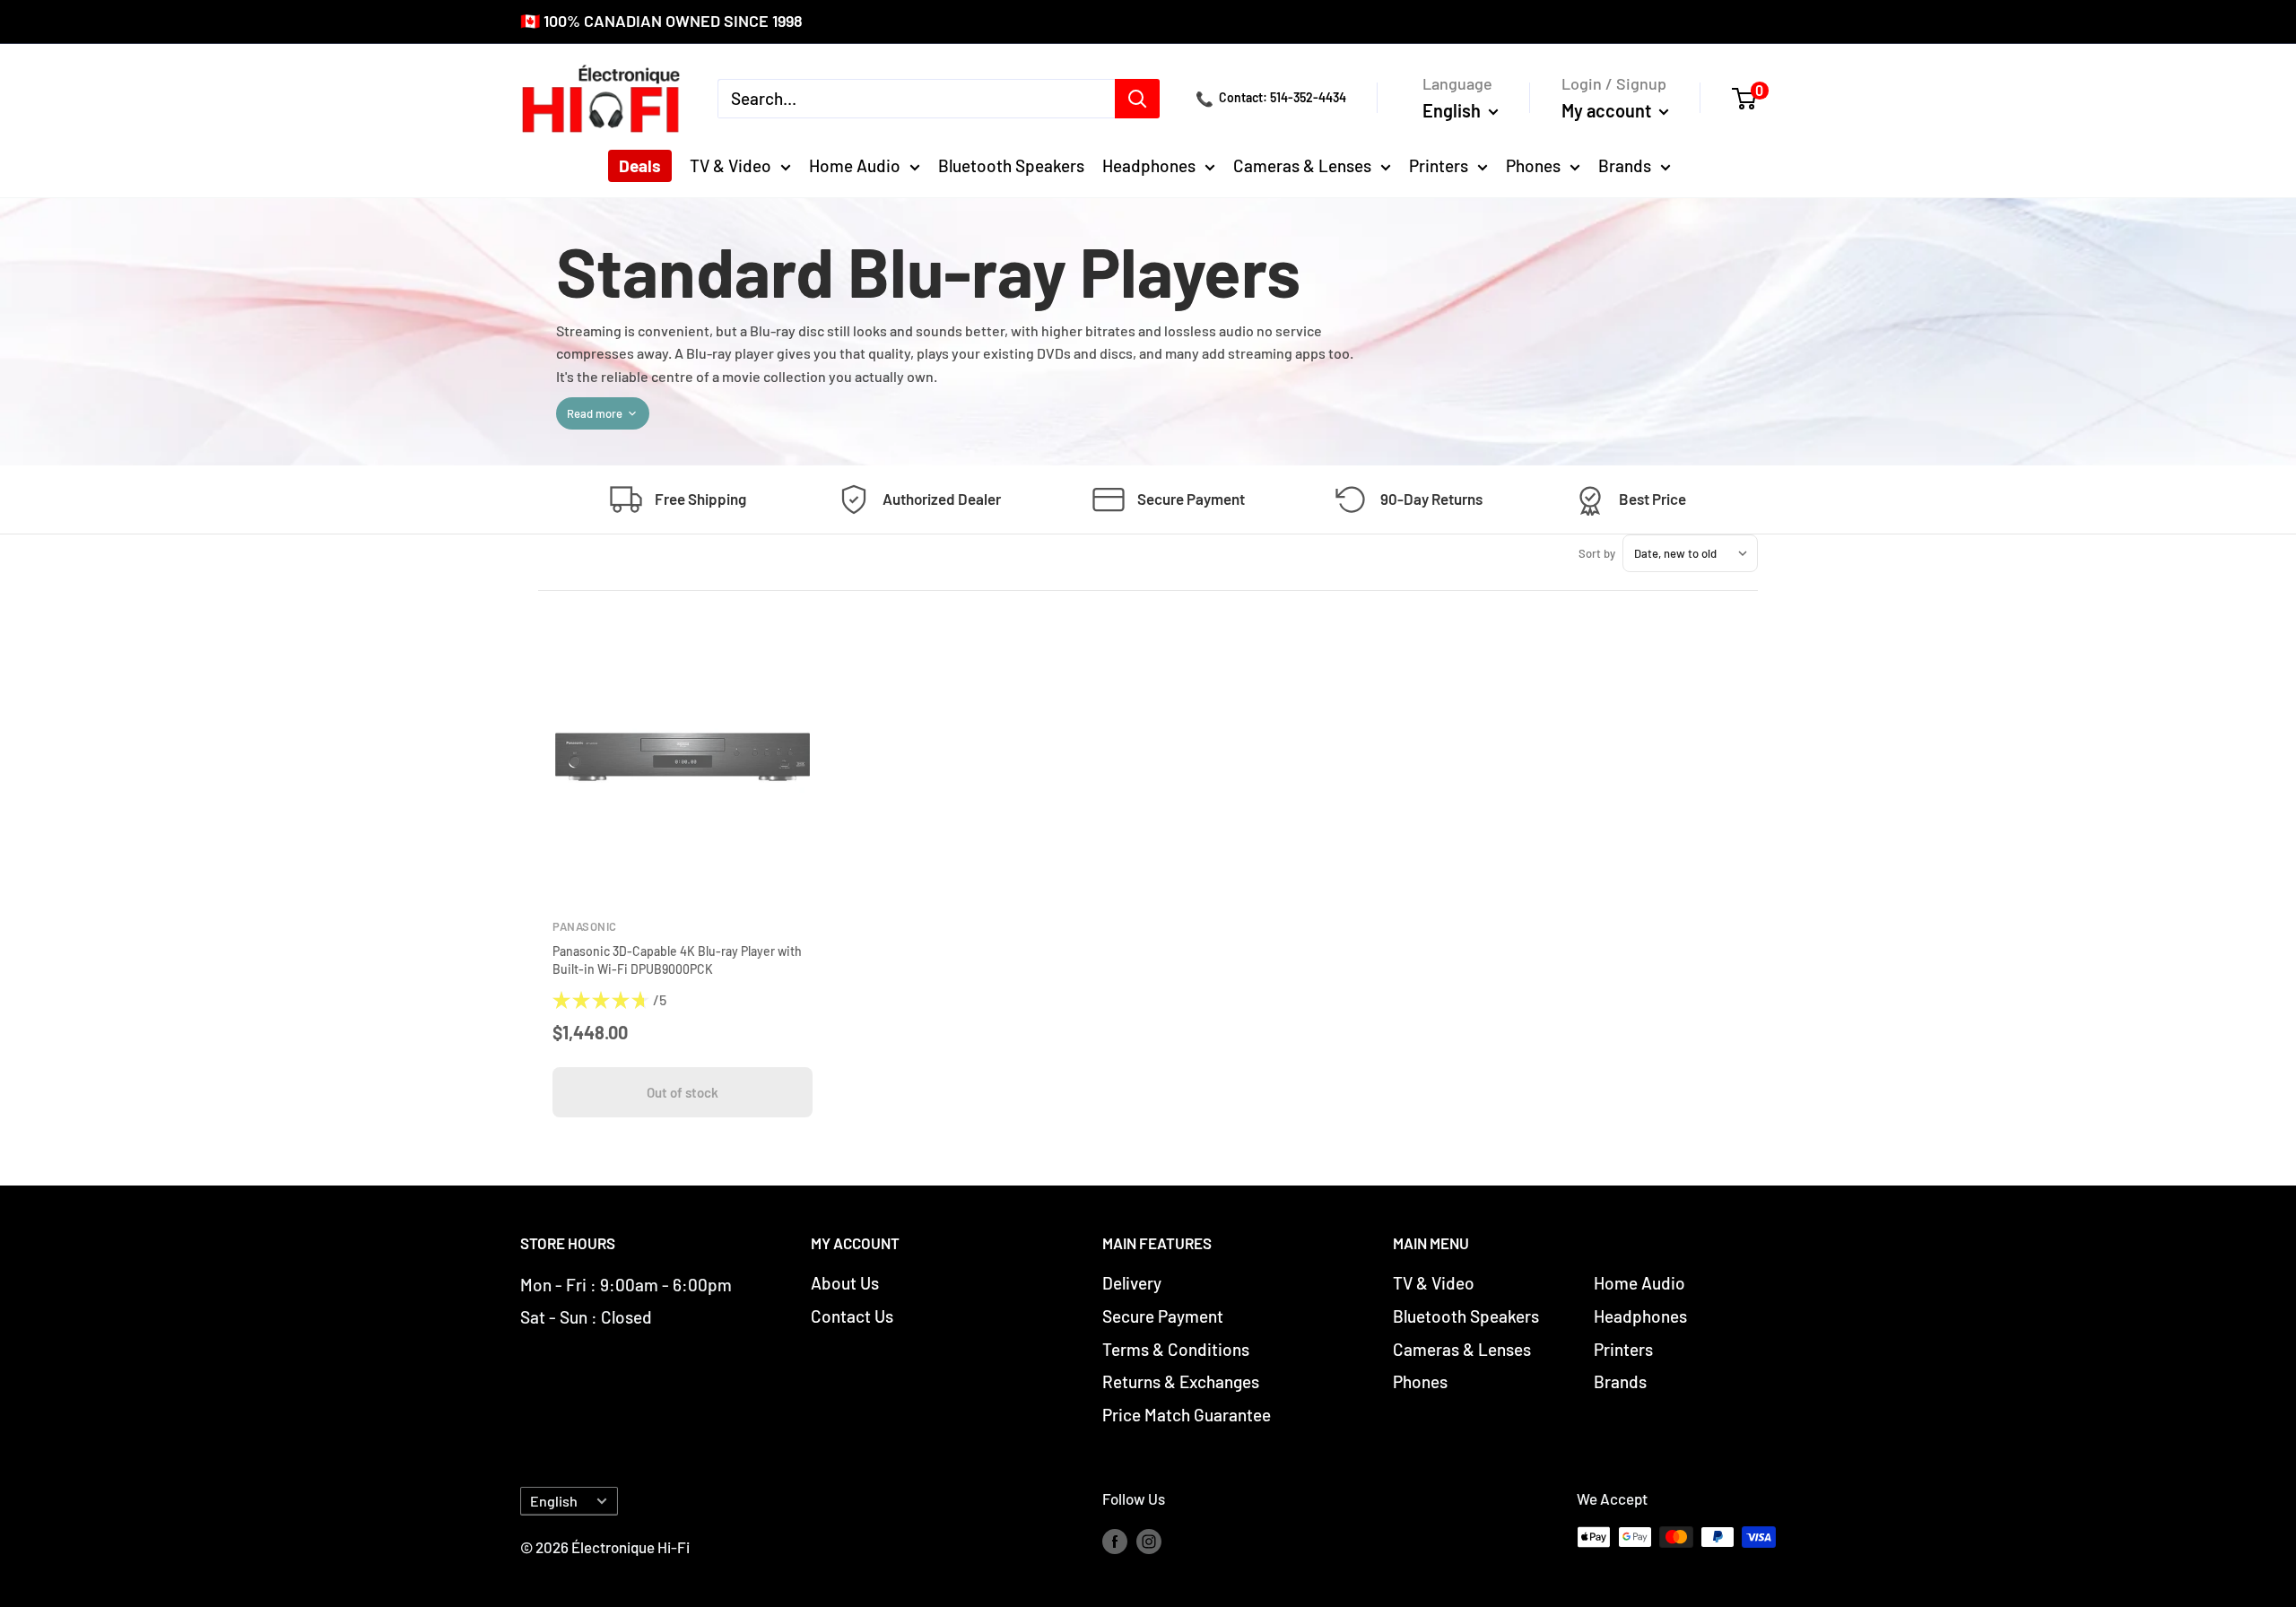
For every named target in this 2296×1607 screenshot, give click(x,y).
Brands (1625, 165)
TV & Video (731, 165)
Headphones (1149, 165)
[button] (1754, 97)
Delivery (1132, 1283)
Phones (1533, 165)
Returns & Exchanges (1181, 1381)
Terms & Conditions (1176, 1349)
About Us (845, 1283)
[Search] (1137, 98)
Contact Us (852, 1316)
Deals (640, 165)
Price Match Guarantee (1187, 1415)
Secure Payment (1163, 1316)
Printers (1439, 165)
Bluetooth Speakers (1011, 165)
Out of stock (683, 1092)
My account (1608, 109)
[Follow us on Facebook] (1115, 1541)
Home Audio (855, 165)
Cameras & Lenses (1302, 165)
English (554, 1501)
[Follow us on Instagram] (1149, 1541)
